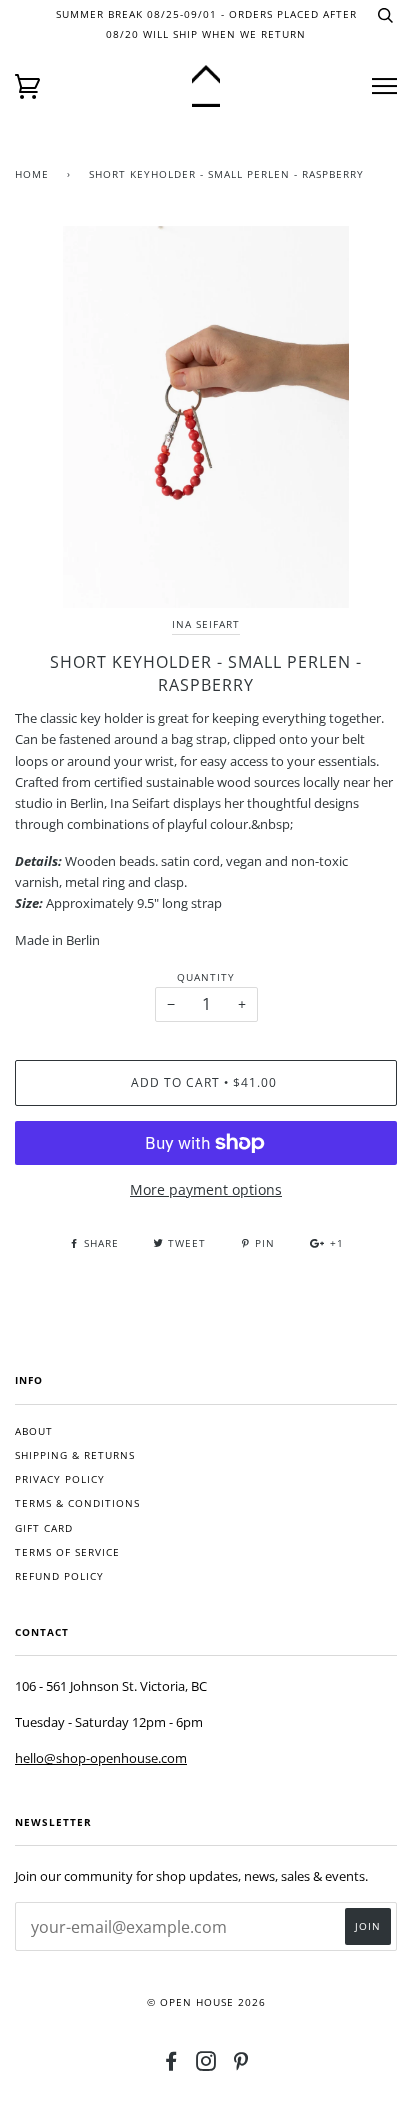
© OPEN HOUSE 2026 (206, 2002)
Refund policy (59, 1576)
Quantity (206, 977)
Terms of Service (67, 1552)
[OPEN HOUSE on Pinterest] (241, 2065)
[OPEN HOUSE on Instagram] (206, 2065)
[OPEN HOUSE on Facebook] (171, 2065)
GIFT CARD (44, 1528)
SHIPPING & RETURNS (75, 1455)
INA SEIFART (206, 624)
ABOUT (34, 1431)
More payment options (206, 1189)
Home (32, 174)
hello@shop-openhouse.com (101, 1758)
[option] (206, 417)
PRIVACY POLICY (60, 1479)
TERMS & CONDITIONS (77, 1503)
